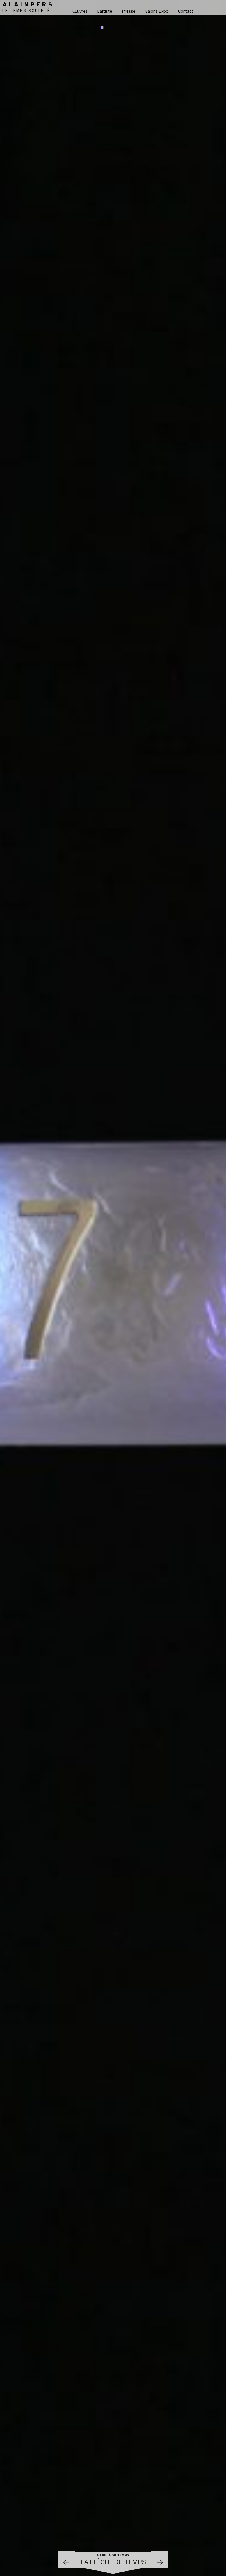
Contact (186, 11)
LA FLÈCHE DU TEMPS (113, 2560)
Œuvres (80, 11)
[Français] (104, 28)
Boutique (81, 28)
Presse (129, 11)
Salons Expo (157, 11)
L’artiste (105, 11)
